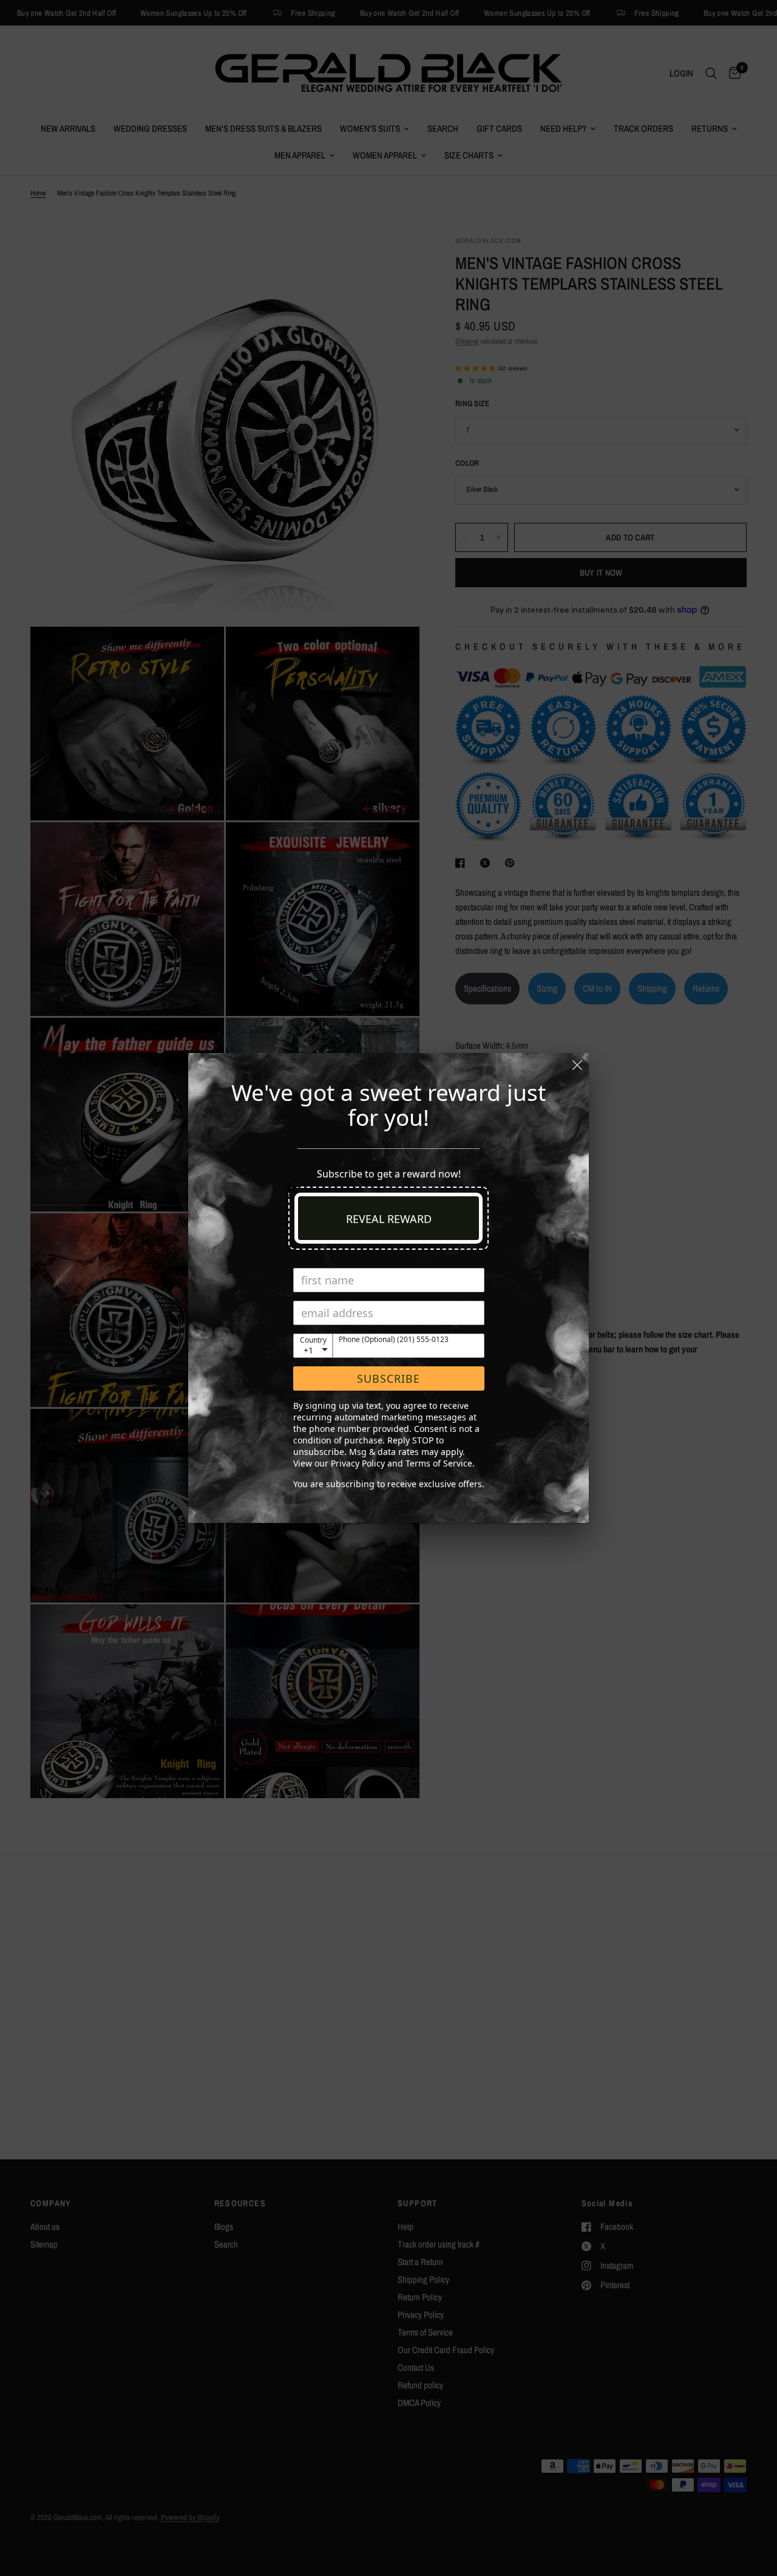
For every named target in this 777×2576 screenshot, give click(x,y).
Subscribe (388, 1378)
